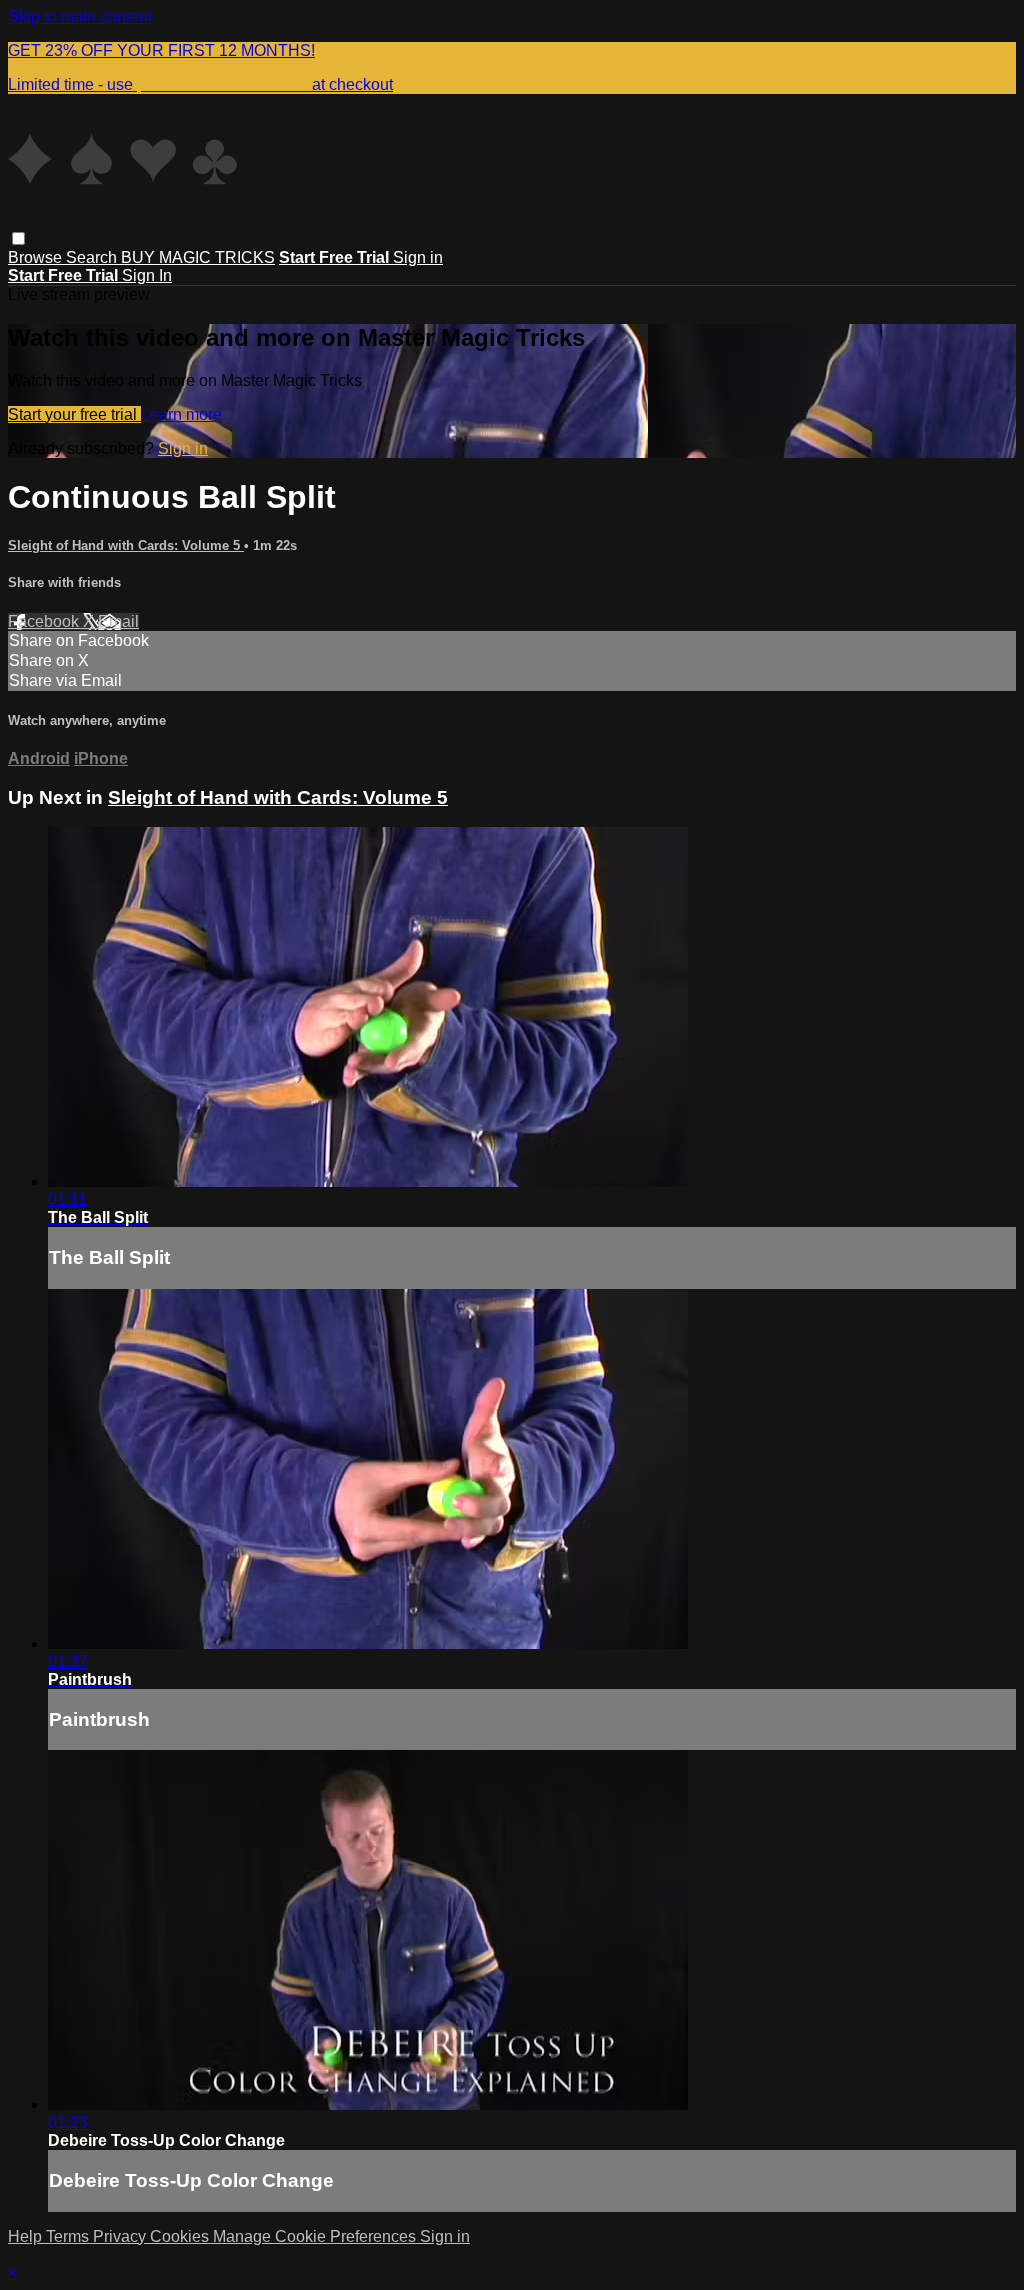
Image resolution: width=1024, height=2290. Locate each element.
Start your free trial (74, 414)
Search (93, 257)
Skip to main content (80, 16)
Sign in (418, 257)
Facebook (45, 621)
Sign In (147, 275)
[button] (18, 238)
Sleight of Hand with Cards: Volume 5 (126, 545)
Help (27, 2236)
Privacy (121, 2236)
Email (118, 621)
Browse (37, 257)
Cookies (181, 2236)
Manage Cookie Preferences (316, 2236)
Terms (69, 2236)
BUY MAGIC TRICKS (198, 257)
